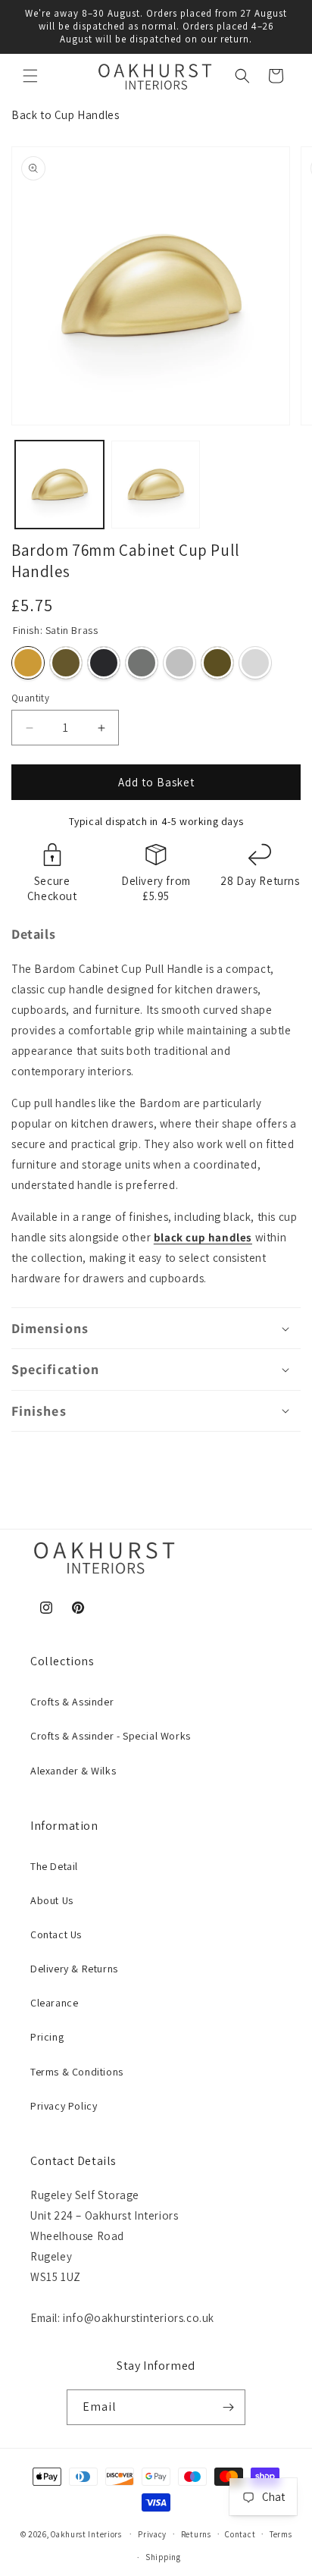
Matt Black (104, 663)
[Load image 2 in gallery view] (156, 485)
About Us (52, 1900)
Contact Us (56, 1934)
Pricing (47, 2037)
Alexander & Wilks (73, 1771)
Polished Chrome (255, 663)
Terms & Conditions (77, 2072)
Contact (240, 2534)
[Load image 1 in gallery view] (59, 485)
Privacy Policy (64, 2106)
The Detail (54, 1866)
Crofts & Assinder (72, 1702)
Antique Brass (66, 663)
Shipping (163, 2557)
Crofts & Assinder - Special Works (111, 1736)
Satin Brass (28, 663)
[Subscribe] (228, 2407)
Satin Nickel (142, 663)
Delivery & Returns (74, 1969)
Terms (281, 2534)
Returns (196, 2534)
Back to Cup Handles (65, 115)
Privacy (152, 2534)
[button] (30, 76)
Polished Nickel (179, 663)
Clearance (54, 2003)
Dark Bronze (217, 663)
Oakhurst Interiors (86, 2534)
